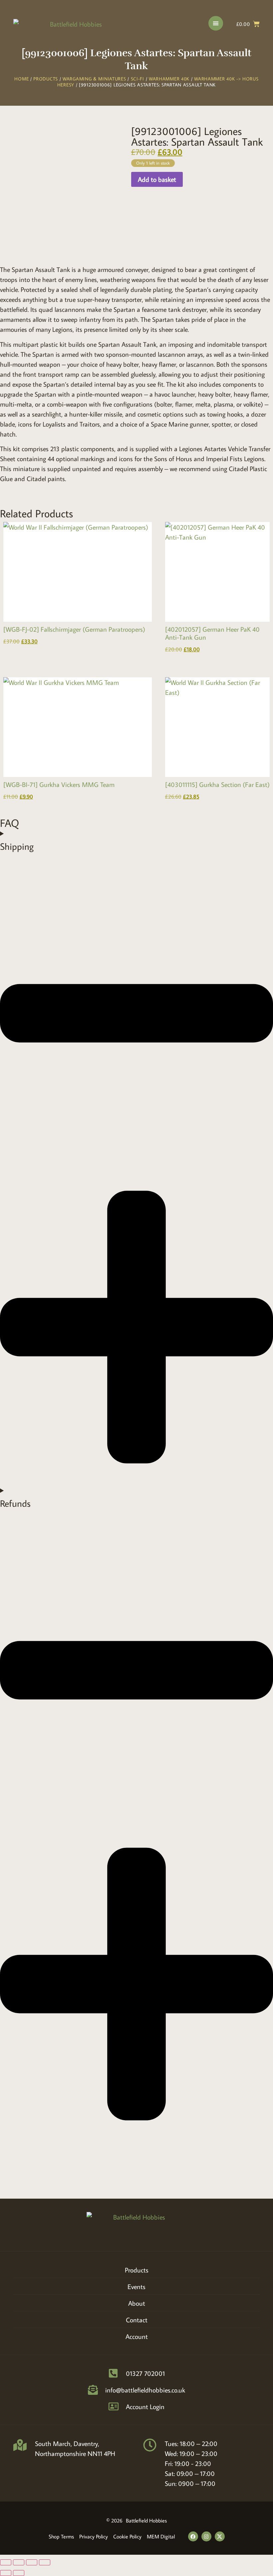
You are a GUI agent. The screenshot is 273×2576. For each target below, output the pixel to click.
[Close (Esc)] (45, 2562)
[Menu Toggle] (216, 23)
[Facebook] (193, 2536)
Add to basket (157, 179)
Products (46, 79)
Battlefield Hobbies (146, 2520)
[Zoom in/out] (6, 2562)
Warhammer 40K (169, 79)
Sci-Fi (137, 79)
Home (21, 79)
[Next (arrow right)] (19, 2573)
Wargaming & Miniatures (94, 79)
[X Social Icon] (220, 2536)
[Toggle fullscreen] (19, 2562)
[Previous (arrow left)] (6, 2573)
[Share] (32, 2562)
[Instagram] (206, 2536)
